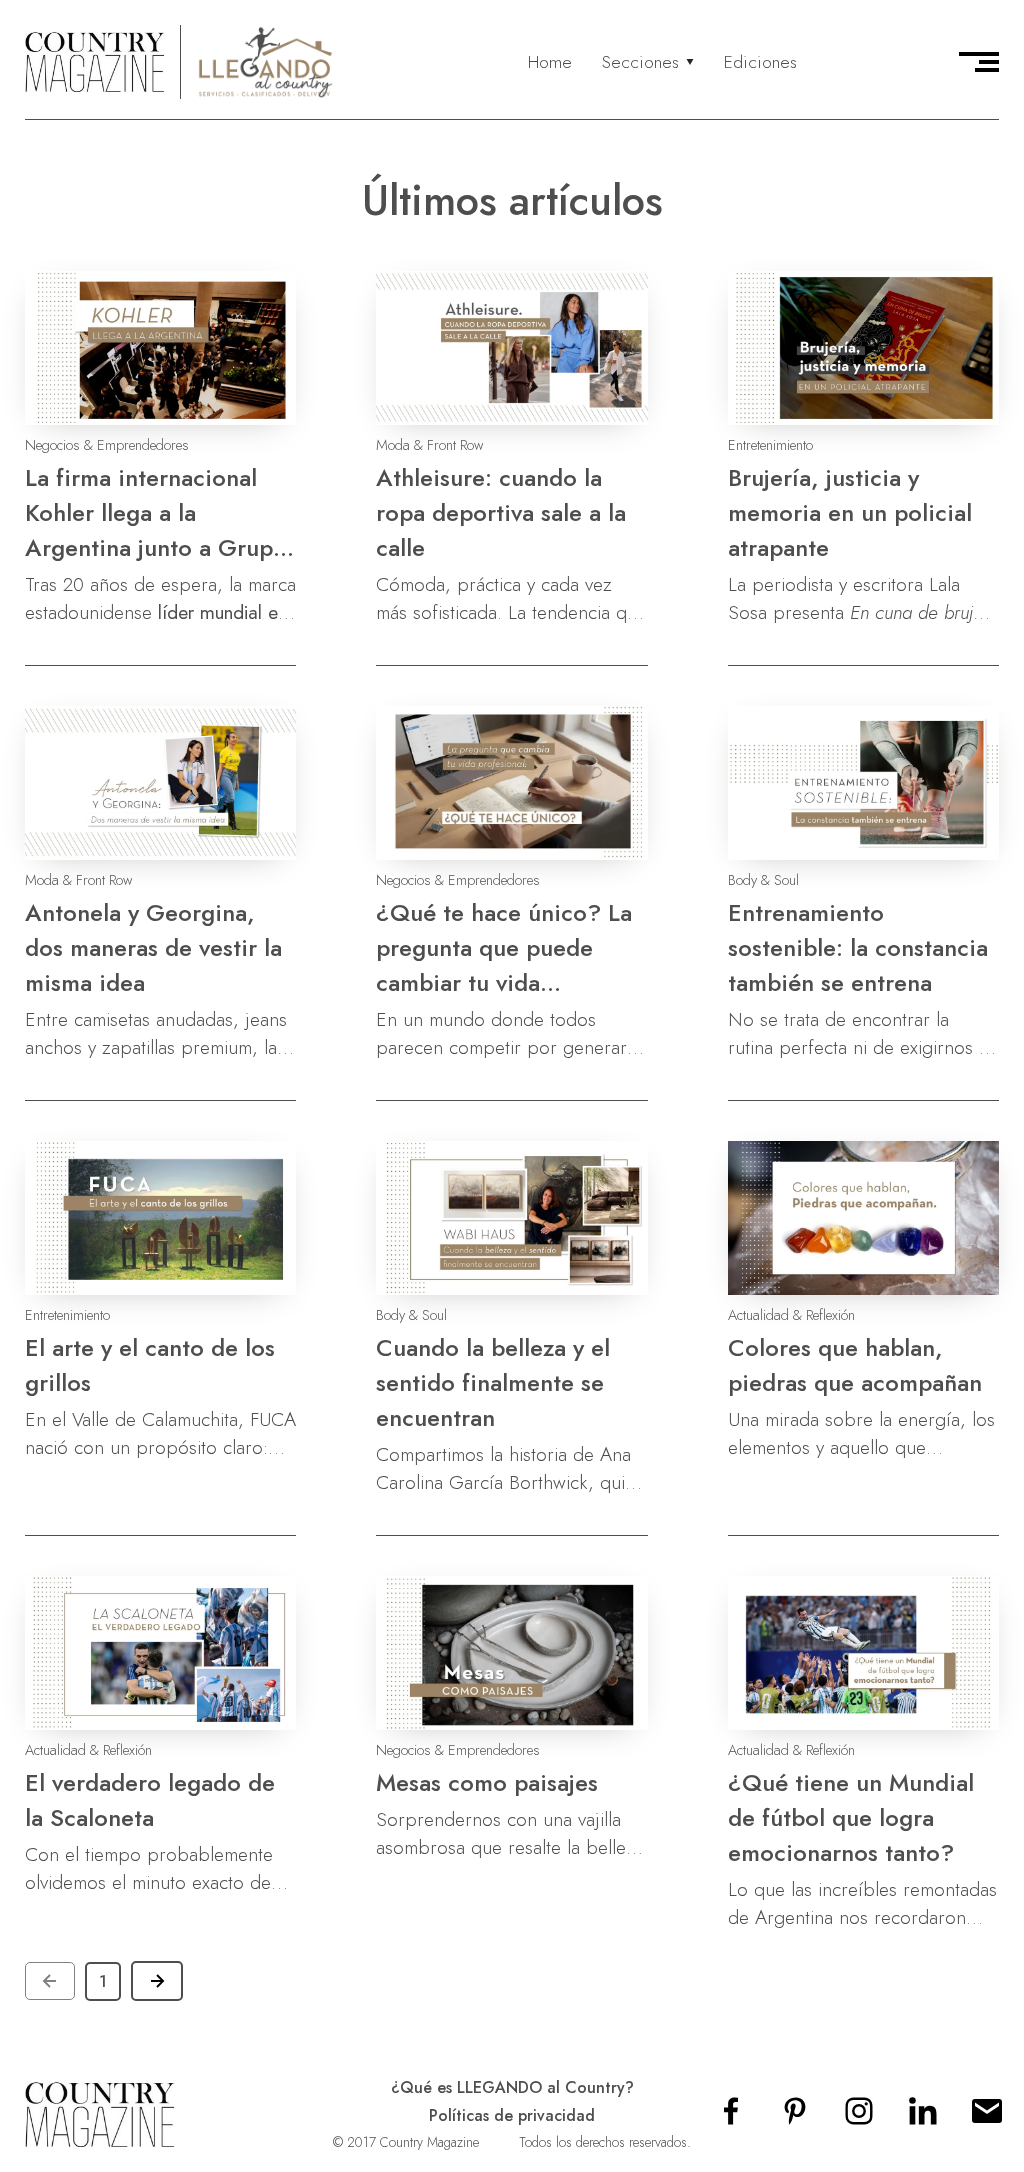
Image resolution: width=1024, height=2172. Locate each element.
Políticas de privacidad (512, 2115)
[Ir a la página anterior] (50, 1981)
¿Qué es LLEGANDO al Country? (512, 2087)
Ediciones (760, 62)
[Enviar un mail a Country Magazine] (987, 2117)
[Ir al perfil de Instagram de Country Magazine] (859, 2117)
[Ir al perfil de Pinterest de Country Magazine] (795, 2117)
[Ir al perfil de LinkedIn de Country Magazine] (923, 2117)
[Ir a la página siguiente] (157, 1981)
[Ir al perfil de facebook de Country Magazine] (731, 2117)
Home (550, 62)
